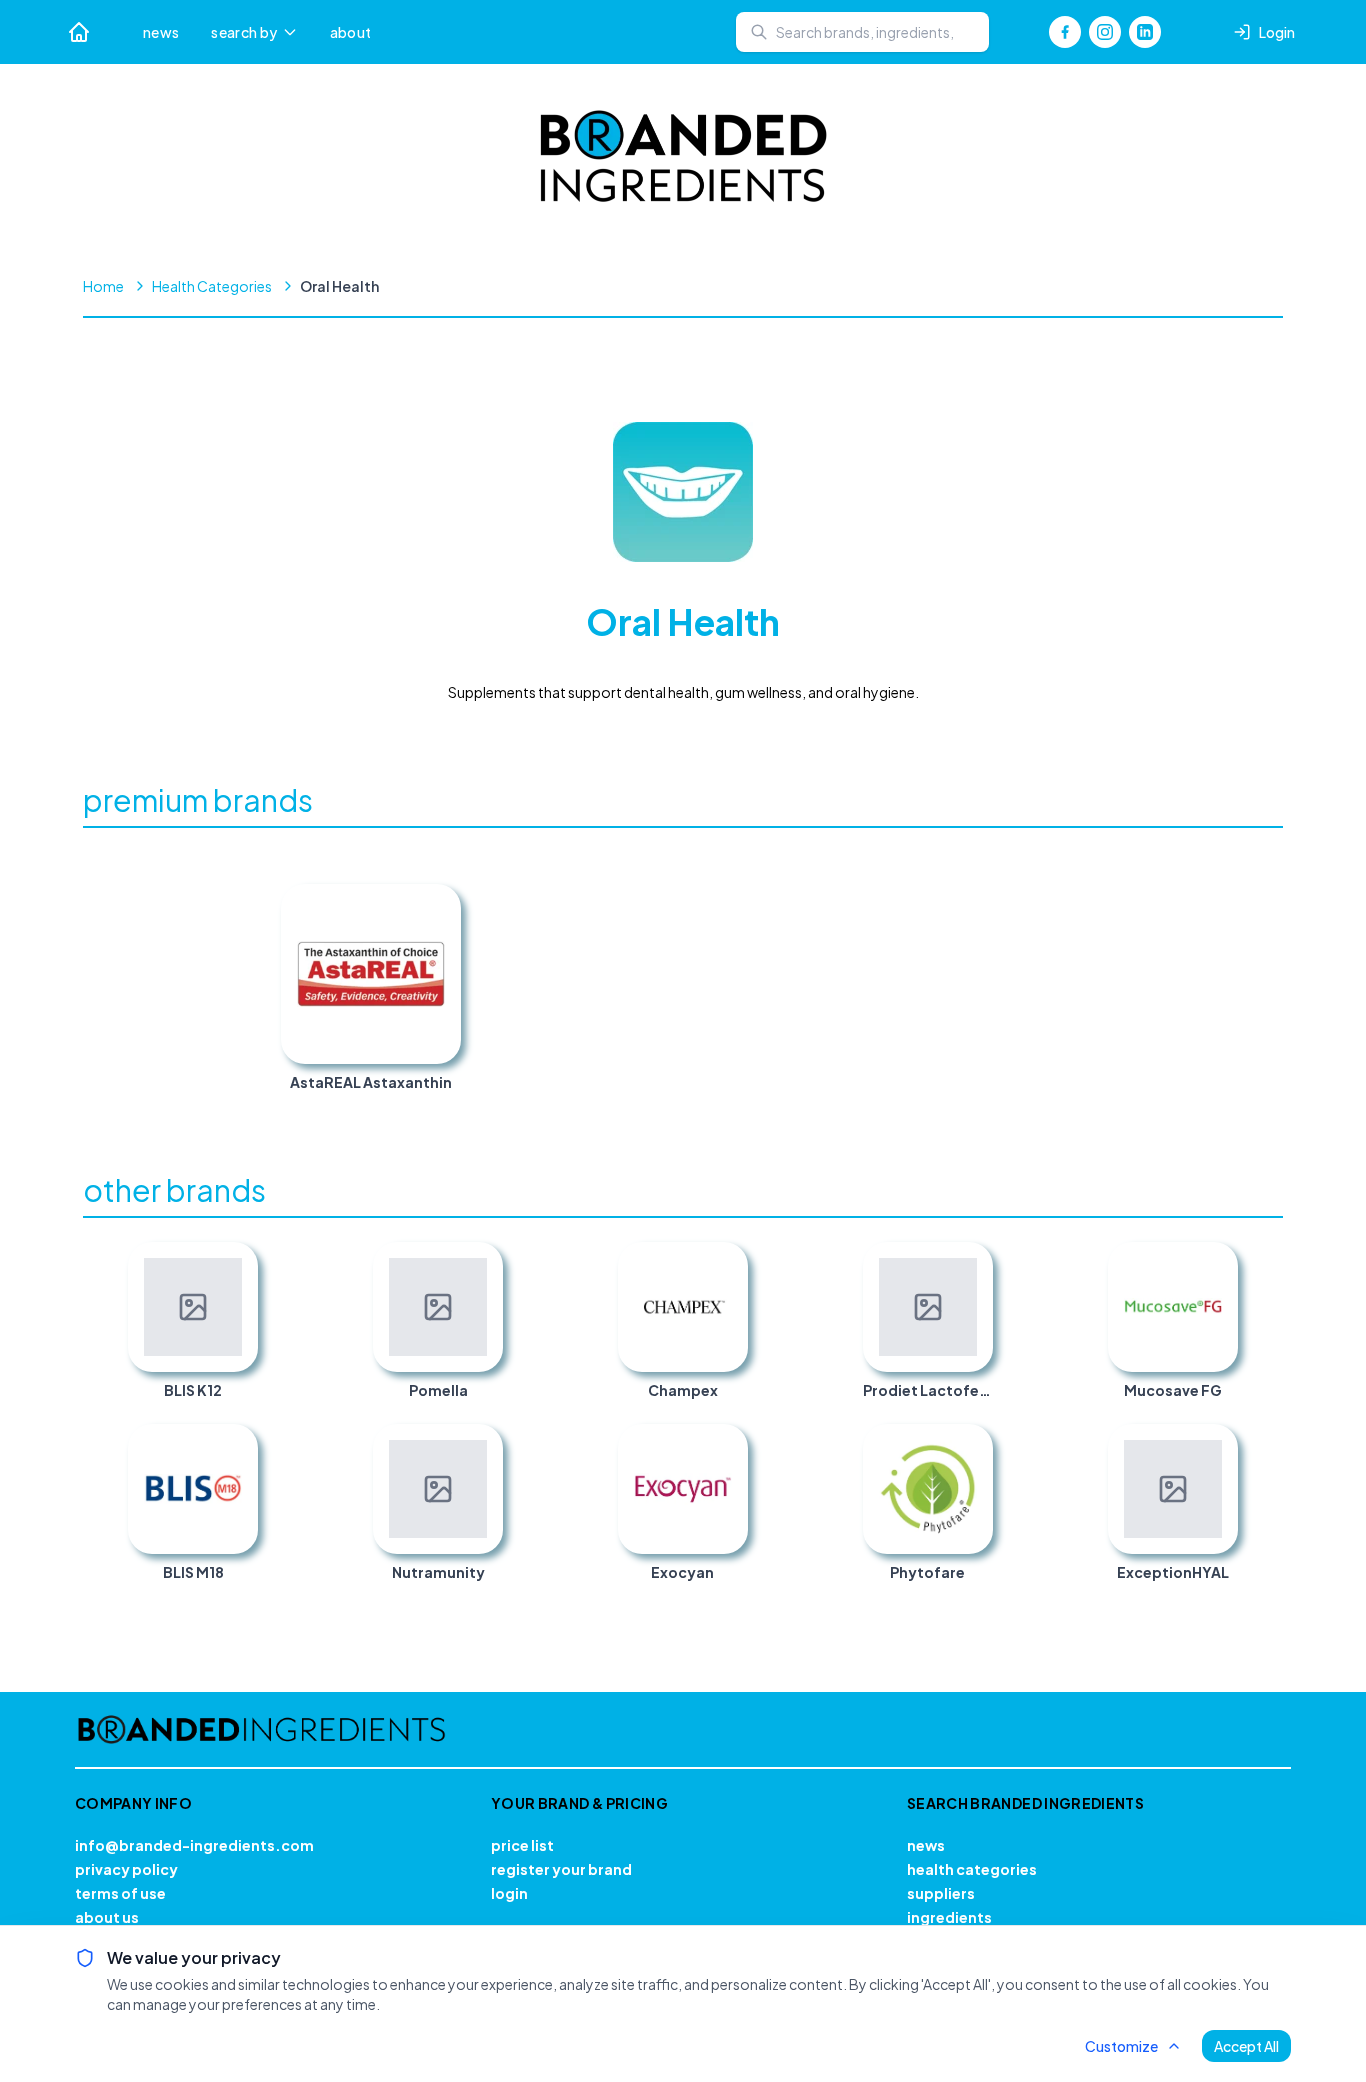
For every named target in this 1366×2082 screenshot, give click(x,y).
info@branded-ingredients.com (194, 1845)
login (509, 1893)
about (351, 32)
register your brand (561, 1869)
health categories (972, 1869)
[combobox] (862, 32)
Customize (1121, 2046)
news (161, 32)
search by (244, 32)
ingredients (949, 1917)
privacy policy (126, 1869)
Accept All (1246, 2046)
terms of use (120, 1893)
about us (107, 1917)
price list (522, 1845)
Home (103, 286)
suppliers (941, 1893)
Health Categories (212, 286)
